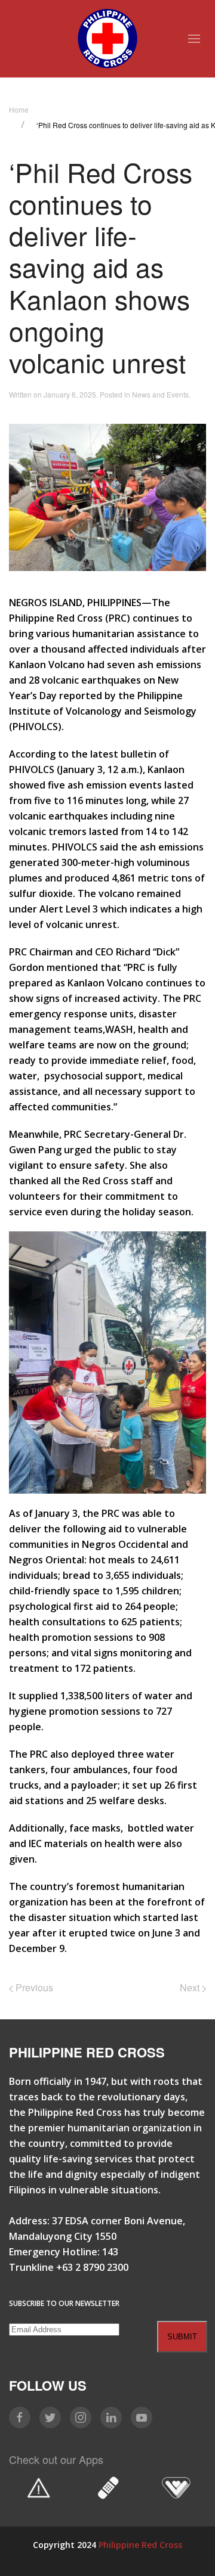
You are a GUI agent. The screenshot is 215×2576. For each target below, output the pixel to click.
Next (191, 1987)
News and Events (160, 394)
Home (19, 109)
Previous (33, 1987)
